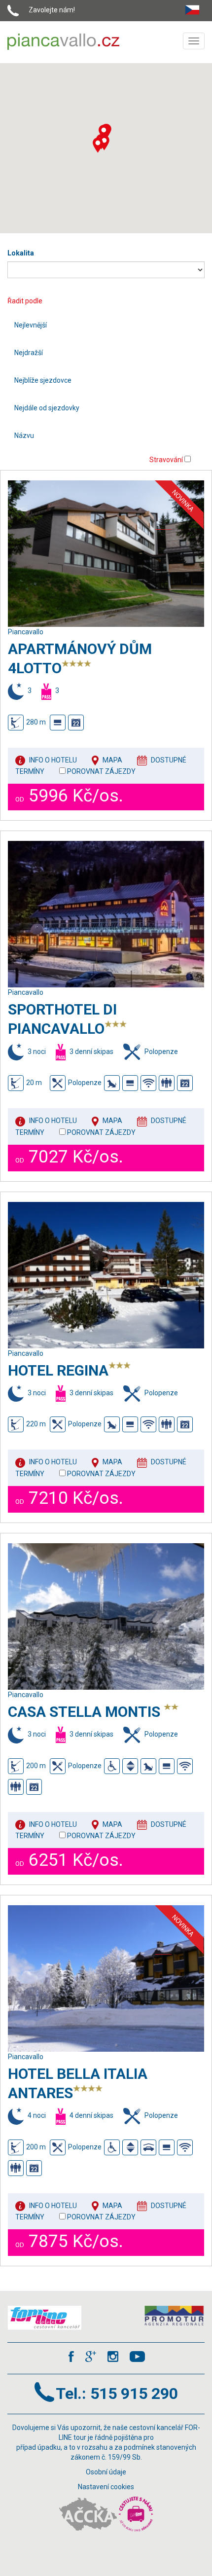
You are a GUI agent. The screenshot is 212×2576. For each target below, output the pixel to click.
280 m (36, 722)
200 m (36, 1765)
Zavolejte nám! (52, 10)
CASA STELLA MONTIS (86, 1712)
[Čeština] (195, 8)
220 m (36, 1424)
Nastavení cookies (106, 2487)
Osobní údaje (106, 2472)
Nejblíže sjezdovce (43, 380)
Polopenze (85, 1083)
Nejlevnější (31, 325)
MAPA (112, 760)
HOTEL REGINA (58, 1370)
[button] (98, 145)
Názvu (24, 435)
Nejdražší (29, 353)
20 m (34, 1083)
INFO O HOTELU (53, 760)
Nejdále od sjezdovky (47, 408)
